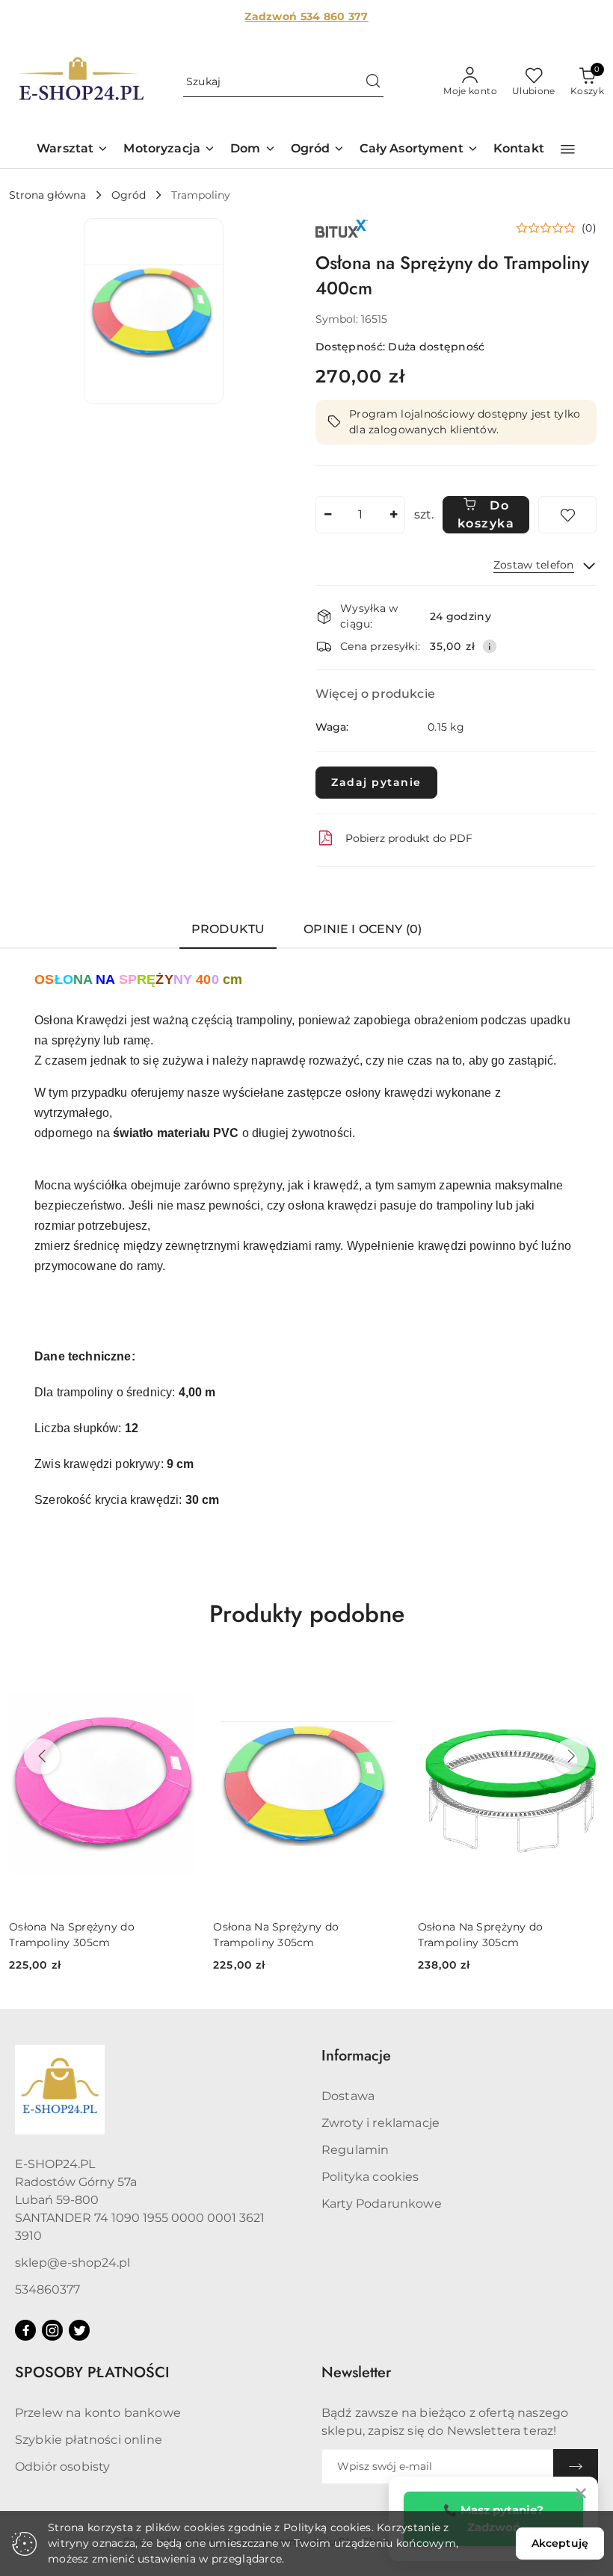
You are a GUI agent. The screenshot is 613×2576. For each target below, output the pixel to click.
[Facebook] (25, 2330)
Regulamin (355, 2150)
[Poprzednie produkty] (42, 1756)
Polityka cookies (370, 2177)
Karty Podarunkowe (382, 2204)
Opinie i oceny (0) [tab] (363, 929)
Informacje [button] (356, 2056)
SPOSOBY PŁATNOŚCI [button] (92, 2372)
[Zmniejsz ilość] (327, 515)
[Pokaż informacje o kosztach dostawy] (490, 646)
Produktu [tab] (228, 929)
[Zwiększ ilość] (393, 515)
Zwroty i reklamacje (381, 2123)
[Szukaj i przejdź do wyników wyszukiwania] (373, 82)
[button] (73, 150)
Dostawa (348, 2096)
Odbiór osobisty (62, 2467)
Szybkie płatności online (89, 2440)
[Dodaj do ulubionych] (567, 515)
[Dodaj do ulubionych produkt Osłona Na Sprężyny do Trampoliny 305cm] (178, 1677)
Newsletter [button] (356, 2372)
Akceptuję (560, 2543)
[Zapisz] (576, 2467)
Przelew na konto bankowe (98, 2413)
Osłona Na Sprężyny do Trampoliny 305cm (72, 1934)
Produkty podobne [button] (307, 1614)
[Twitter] (79, 2330)
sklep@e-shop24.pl (73, 2263)
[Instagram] (52, 2330)
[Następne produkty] (571, 1756)
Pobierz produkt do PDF (409, 838)
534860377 (47, 2289)
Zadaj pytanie (376, 782)
